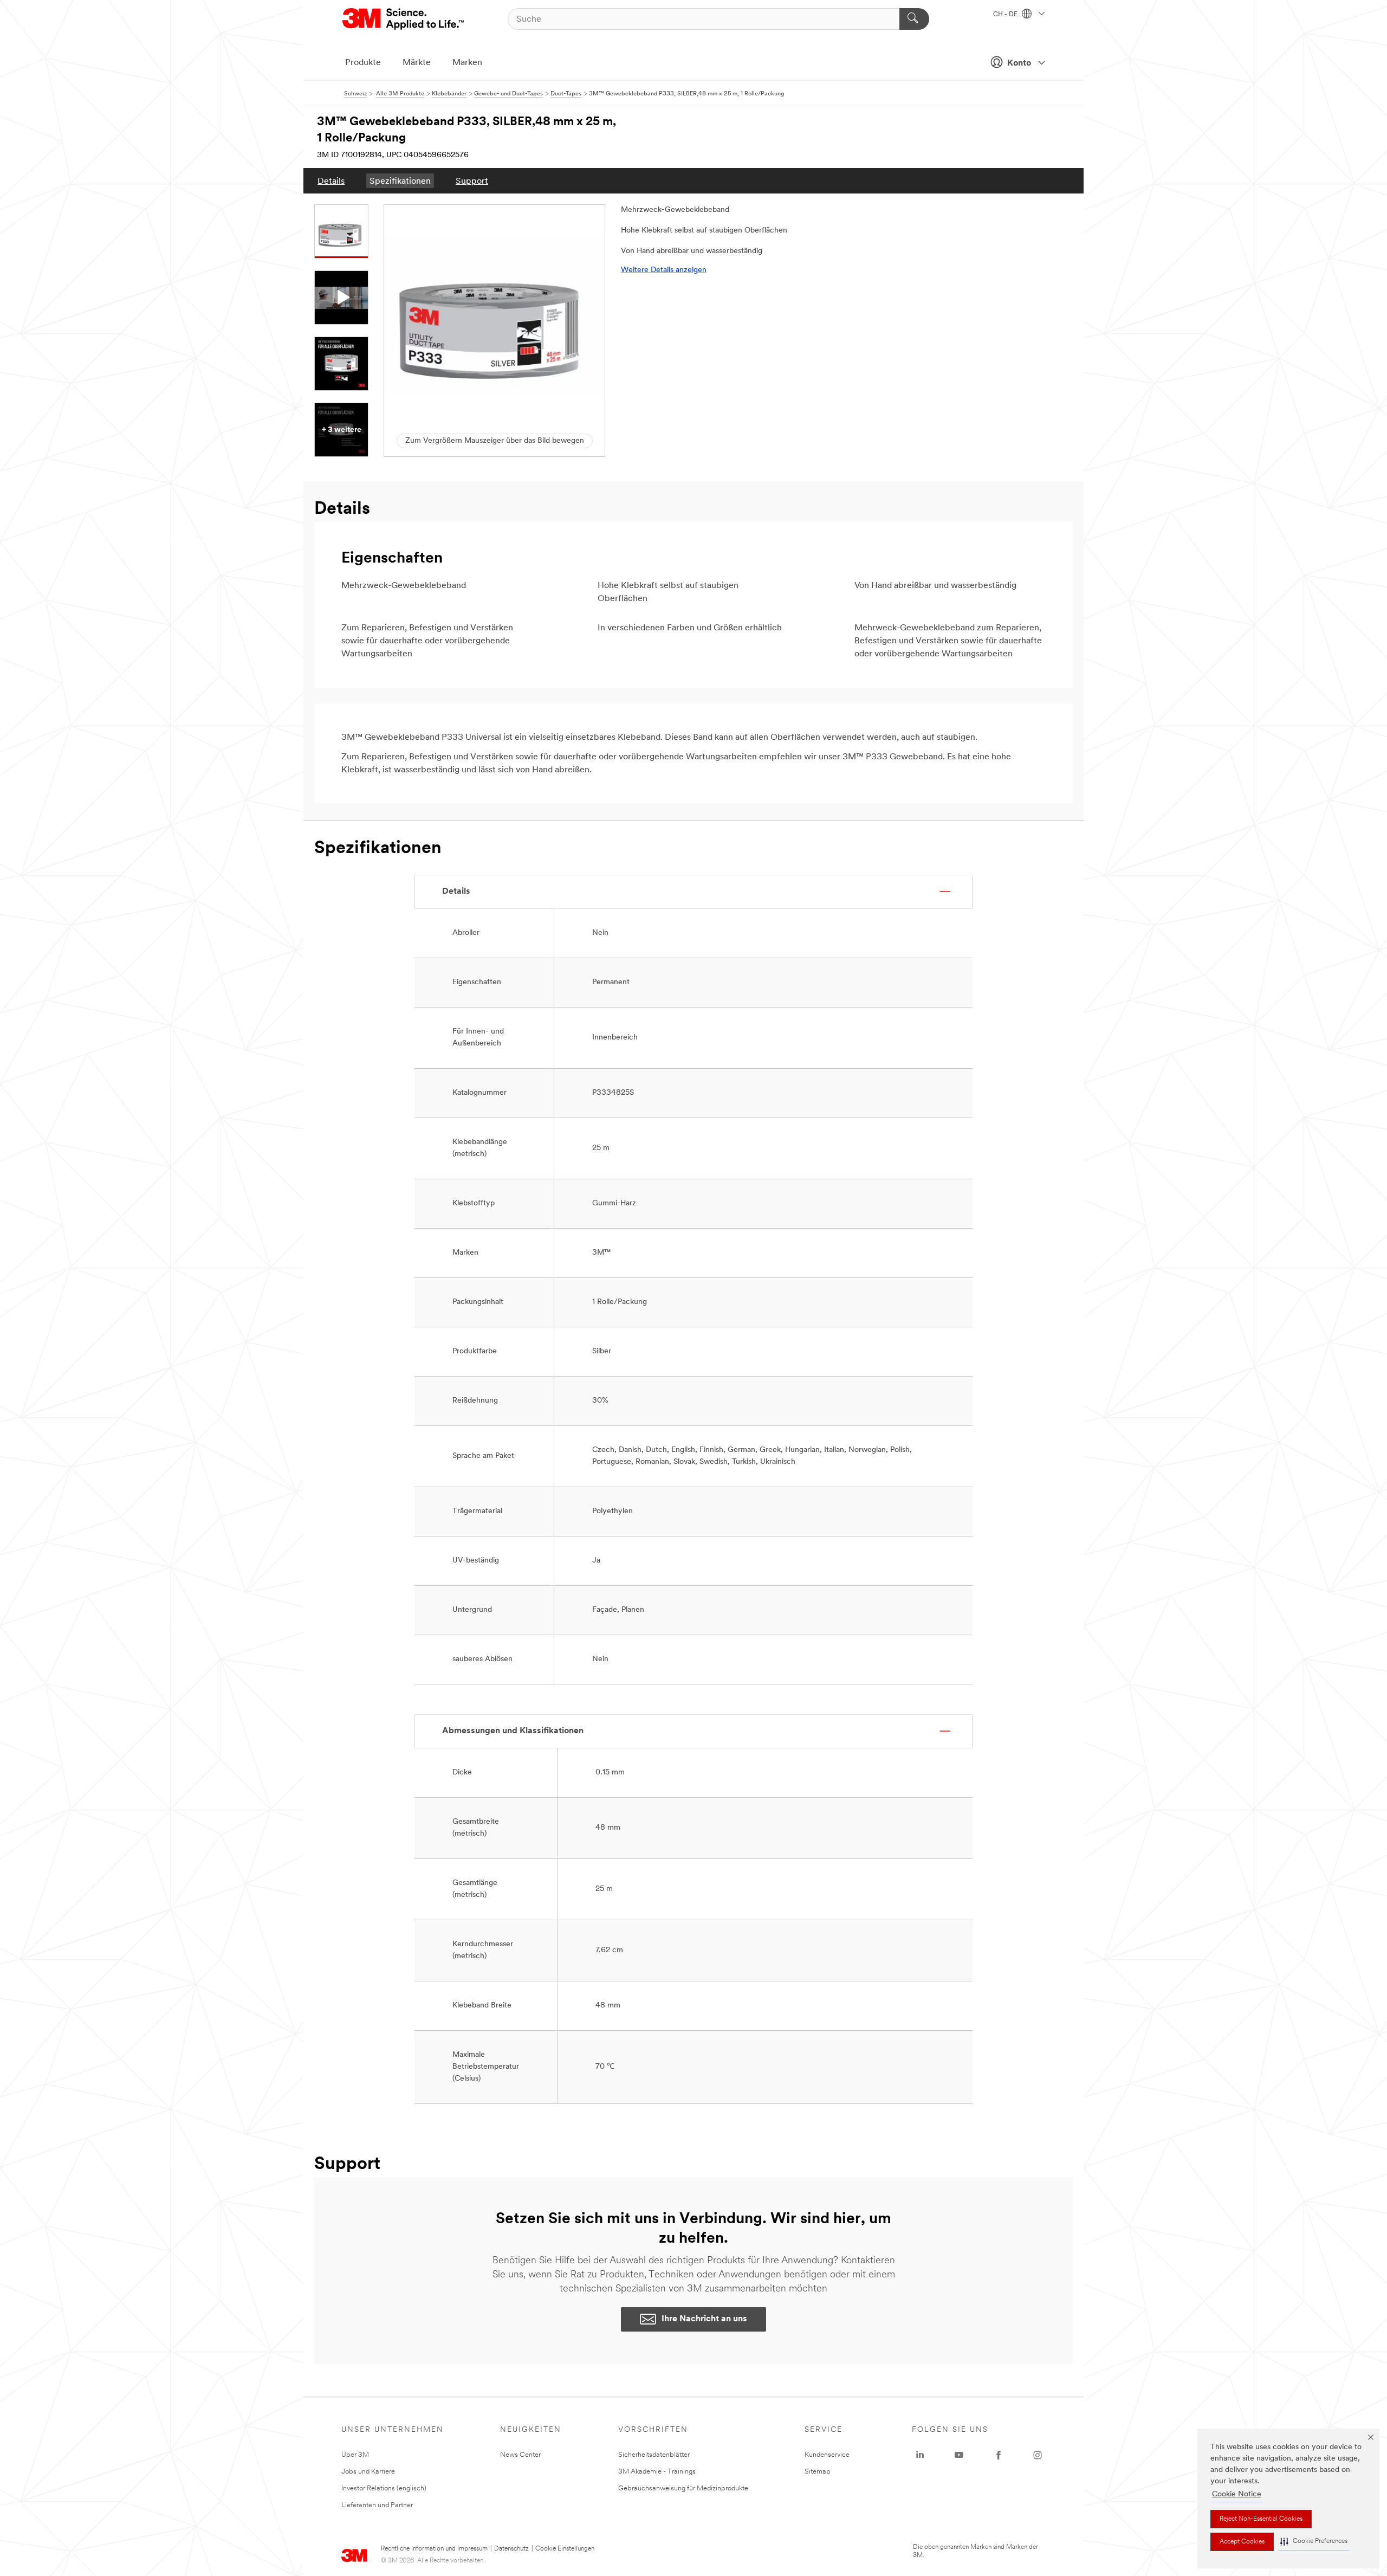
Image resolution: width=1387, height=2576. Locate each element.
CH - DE (1006, 15)
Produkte (363, 63)
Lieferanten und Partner (377, 2505)
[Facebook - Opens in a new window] (999, 2455)
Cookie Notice (1237, 2494)
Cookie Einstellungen (565, 2549)
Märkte (417, 63)
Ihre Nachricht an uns (704, 2319)
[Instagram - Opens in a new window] (1038, 2455)
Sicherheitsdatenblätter (654, 2455)
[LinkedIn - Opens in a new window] (920, 2455)
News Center (520, 2455)
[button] (1314, 2542)
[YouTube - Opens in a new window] (959, 2455)
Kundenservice (827, 2455)
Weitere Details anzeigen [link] (664, 270)
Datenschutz (511, 2549)
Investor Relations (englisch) (384, 2488)
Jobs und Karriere (368, 2472)
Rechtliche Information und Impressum (434, 2549)
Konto (1019, 63)
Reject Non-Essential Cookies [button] (1261, 2519)
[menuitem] (331, 181)
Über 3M (355, 2455)
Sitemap (818, 2472)
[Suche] (914, 19)
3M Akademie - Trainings (657, 2472)
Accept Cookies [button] (1242, 2542)
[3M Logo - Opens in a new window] (404, 19)
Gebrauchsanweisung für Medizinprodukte (683, 2488)
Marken (467, 63)
